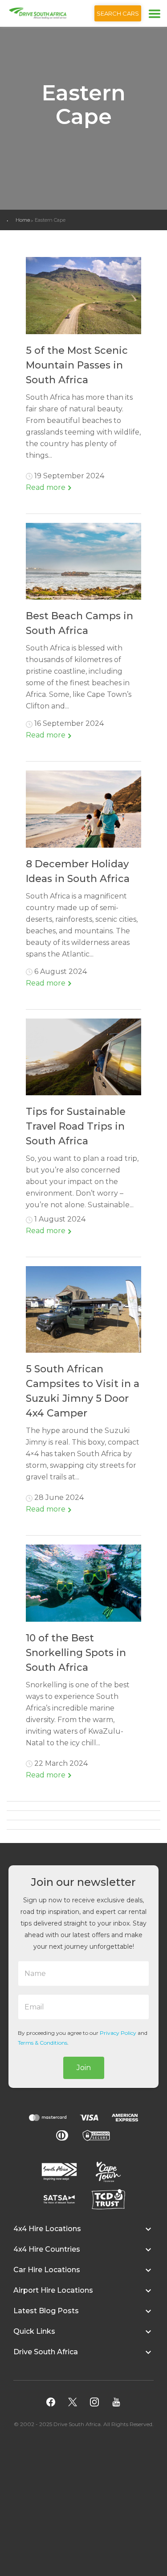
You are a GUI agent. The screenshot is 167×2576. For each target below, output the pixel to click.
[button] (83, 2233)
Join (84, 2068)
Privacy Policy (118, 2033)
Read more (47, 487)
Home (23, 220)
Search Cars (118, 13)
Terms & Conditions (43, 2043)
